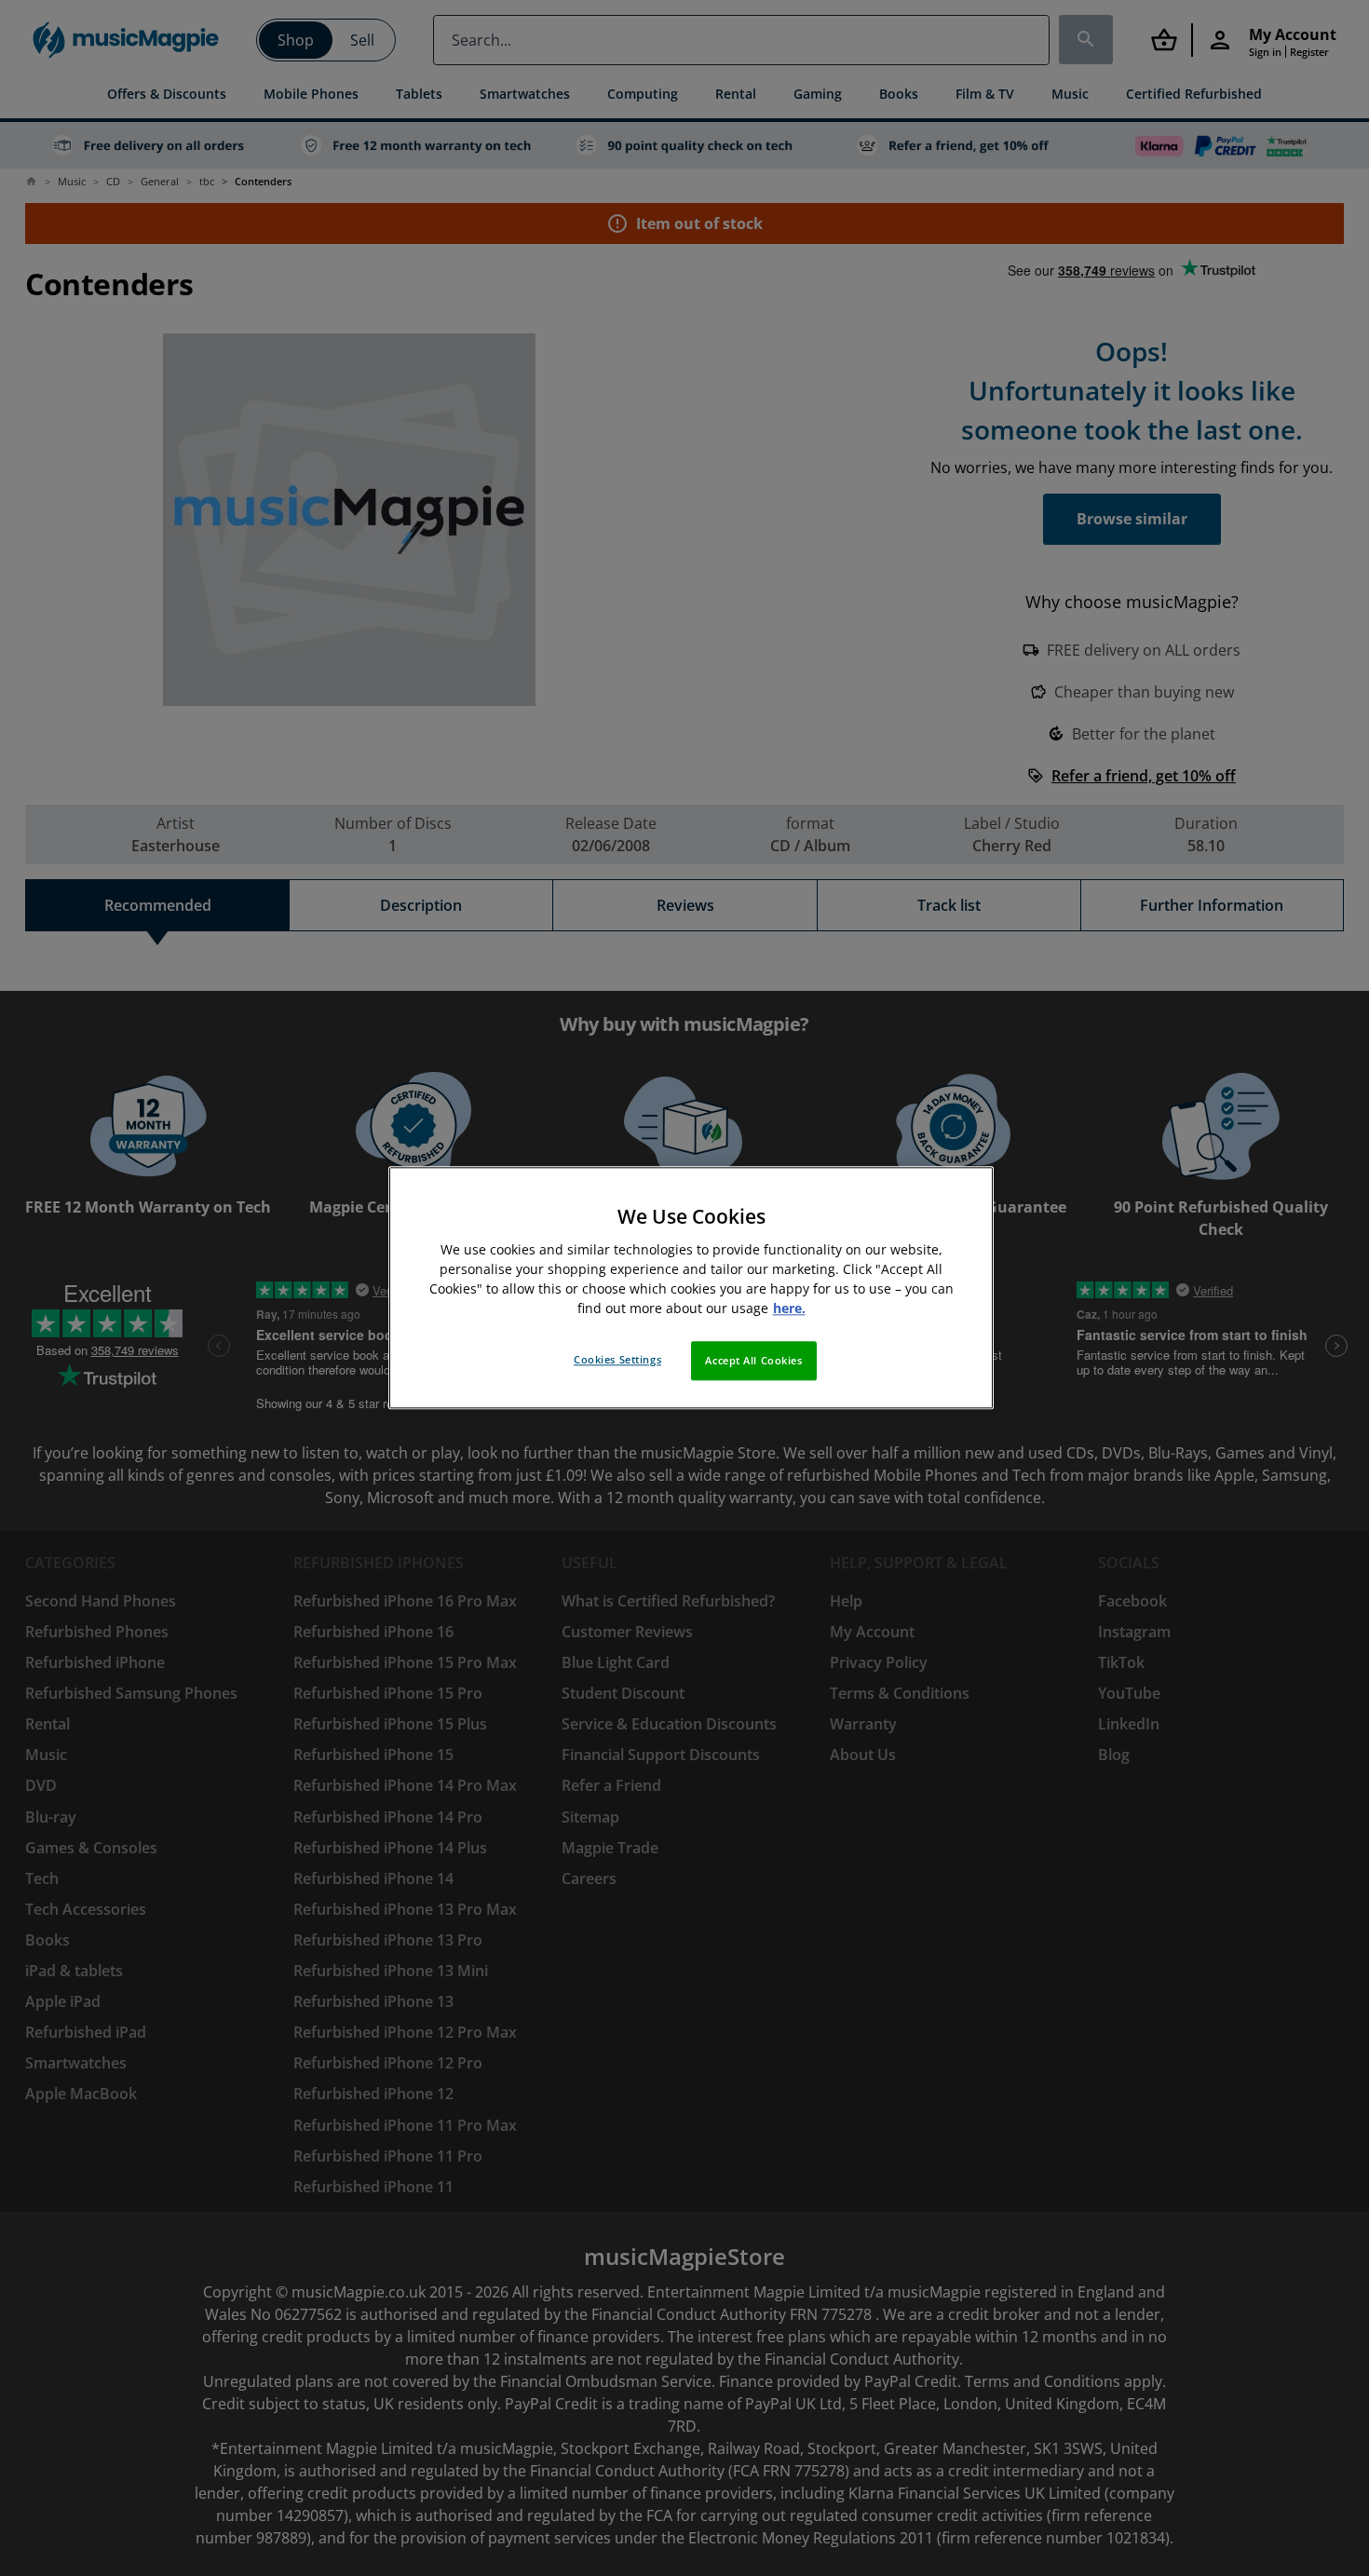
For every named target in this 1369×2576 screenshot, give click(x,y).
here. (789, 1309)
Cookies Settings (617, 1360)
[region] (691, 1288)
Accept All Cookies (753, 1361)
